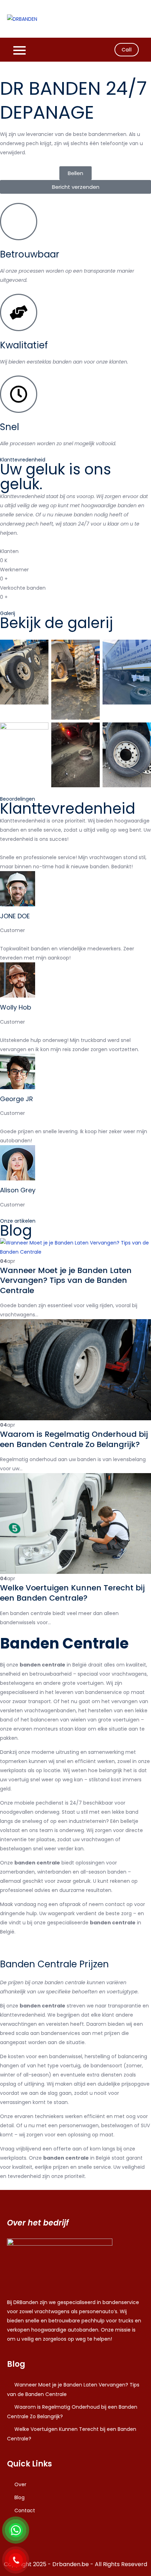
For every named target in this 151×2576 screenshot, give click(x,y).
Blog (19, 2497)
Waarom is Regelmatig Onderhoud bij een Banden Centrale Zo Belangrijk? (74, 1439)
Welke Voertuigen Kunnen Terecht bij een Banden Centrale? (72, 1593)
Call (127, 50)
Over (20, 2484)
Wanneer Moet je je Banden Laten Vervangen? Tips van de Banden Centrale (66, 1280)
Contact (25, 2510)
